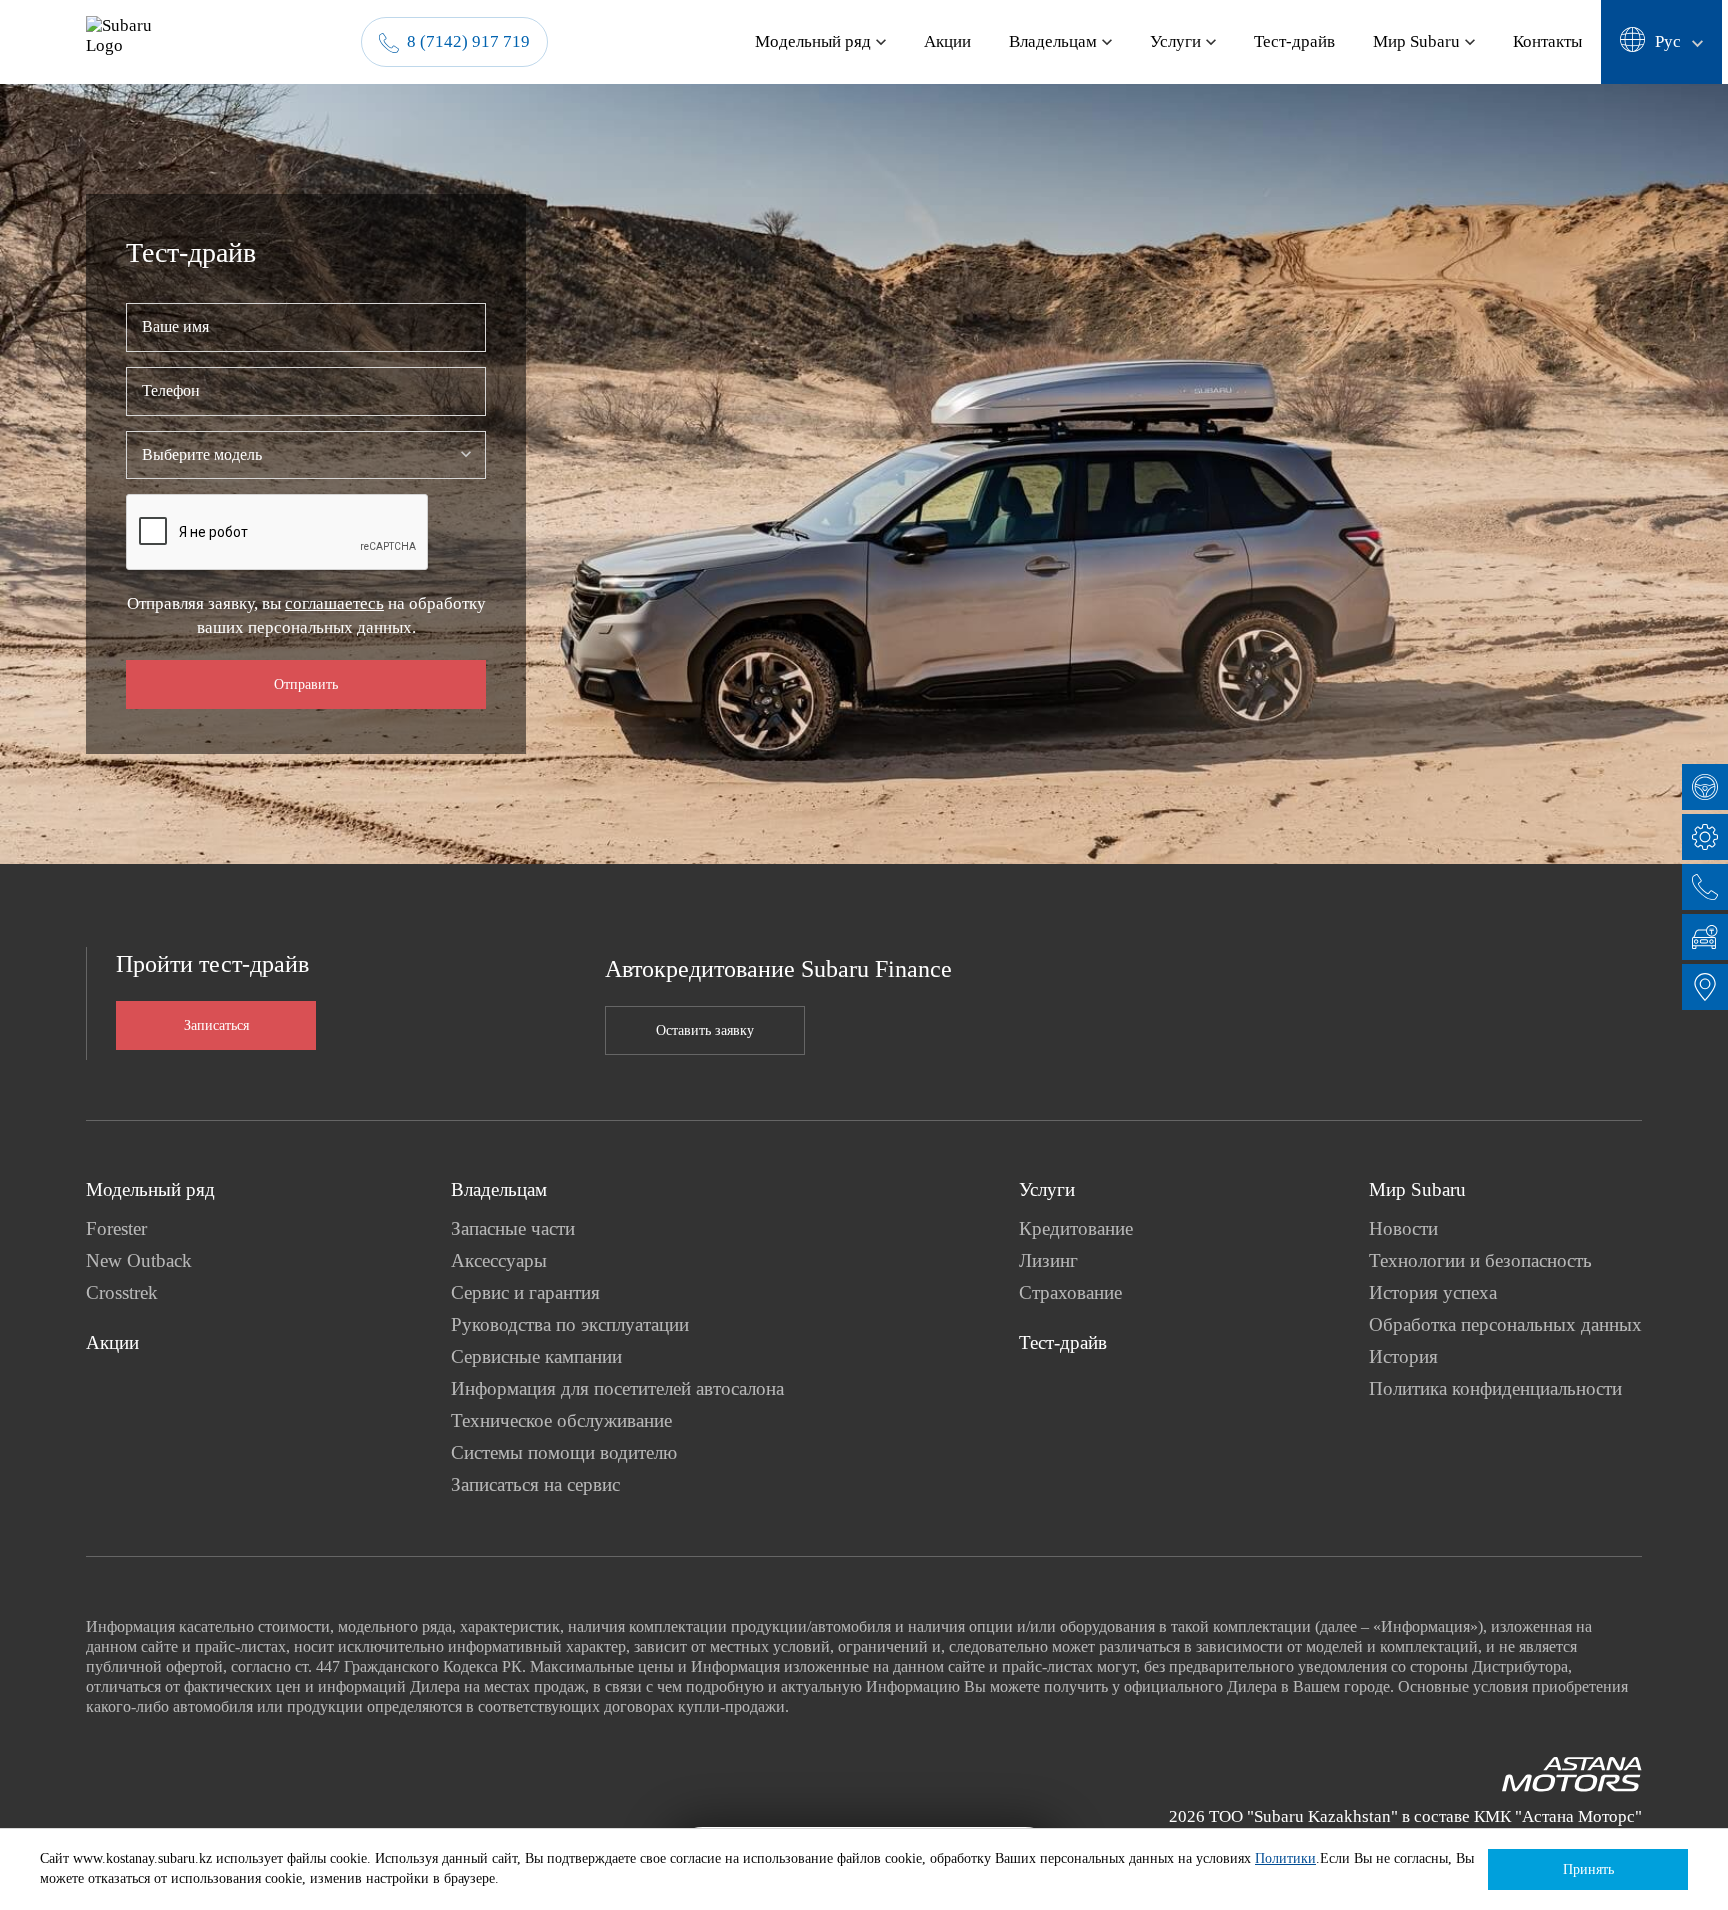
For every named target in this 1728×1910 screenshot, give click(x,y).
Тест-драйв (1063, 1342)
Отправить (306, 684)
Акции (112, 1342)
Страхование (1070, 1292)
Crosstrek (122, 1292)
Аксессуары (499, 1260)
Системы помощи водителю (564, 1452)
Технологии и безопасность (1480, 1260)
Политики (1285, 1858)
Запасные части (513, 1228)
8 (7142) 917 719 (468, 41)
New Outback (139, 1260)
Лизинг (1048, 1260)
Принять (1588, 1869)
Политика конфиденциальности (1495, 1388)
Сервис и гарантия (525, 1292)
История (1403, 1356)
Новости (1403, 1228)
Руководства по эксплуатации (570, 1324)
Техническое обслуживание (561, 1420)
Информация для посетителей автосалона (617, 1388)
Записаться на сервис (535, 1484)
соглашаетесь (334, 603)
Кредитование (1076, 1228)
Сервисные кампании (536, 1356)
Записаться (216, 1025)
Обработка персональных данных (1505, 1324)
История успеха (1433, 1292)
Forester (116, 1228)
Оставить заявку (705, 1030)
